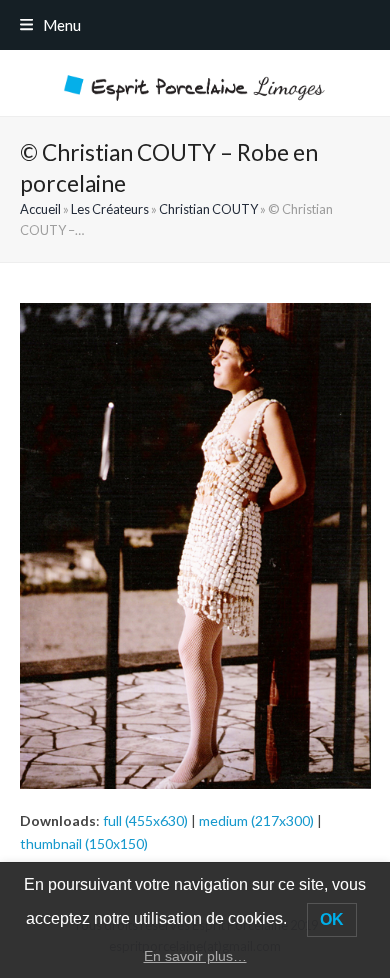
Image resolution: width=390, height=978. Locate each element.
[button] (50, 25)
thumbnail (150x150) (84, 843)
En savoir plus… (195, 956)
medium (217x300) (256, 820)
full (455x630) (145, 820)
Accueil (40, 209)
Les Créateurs (110, 209)
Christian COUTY (208, 209)
